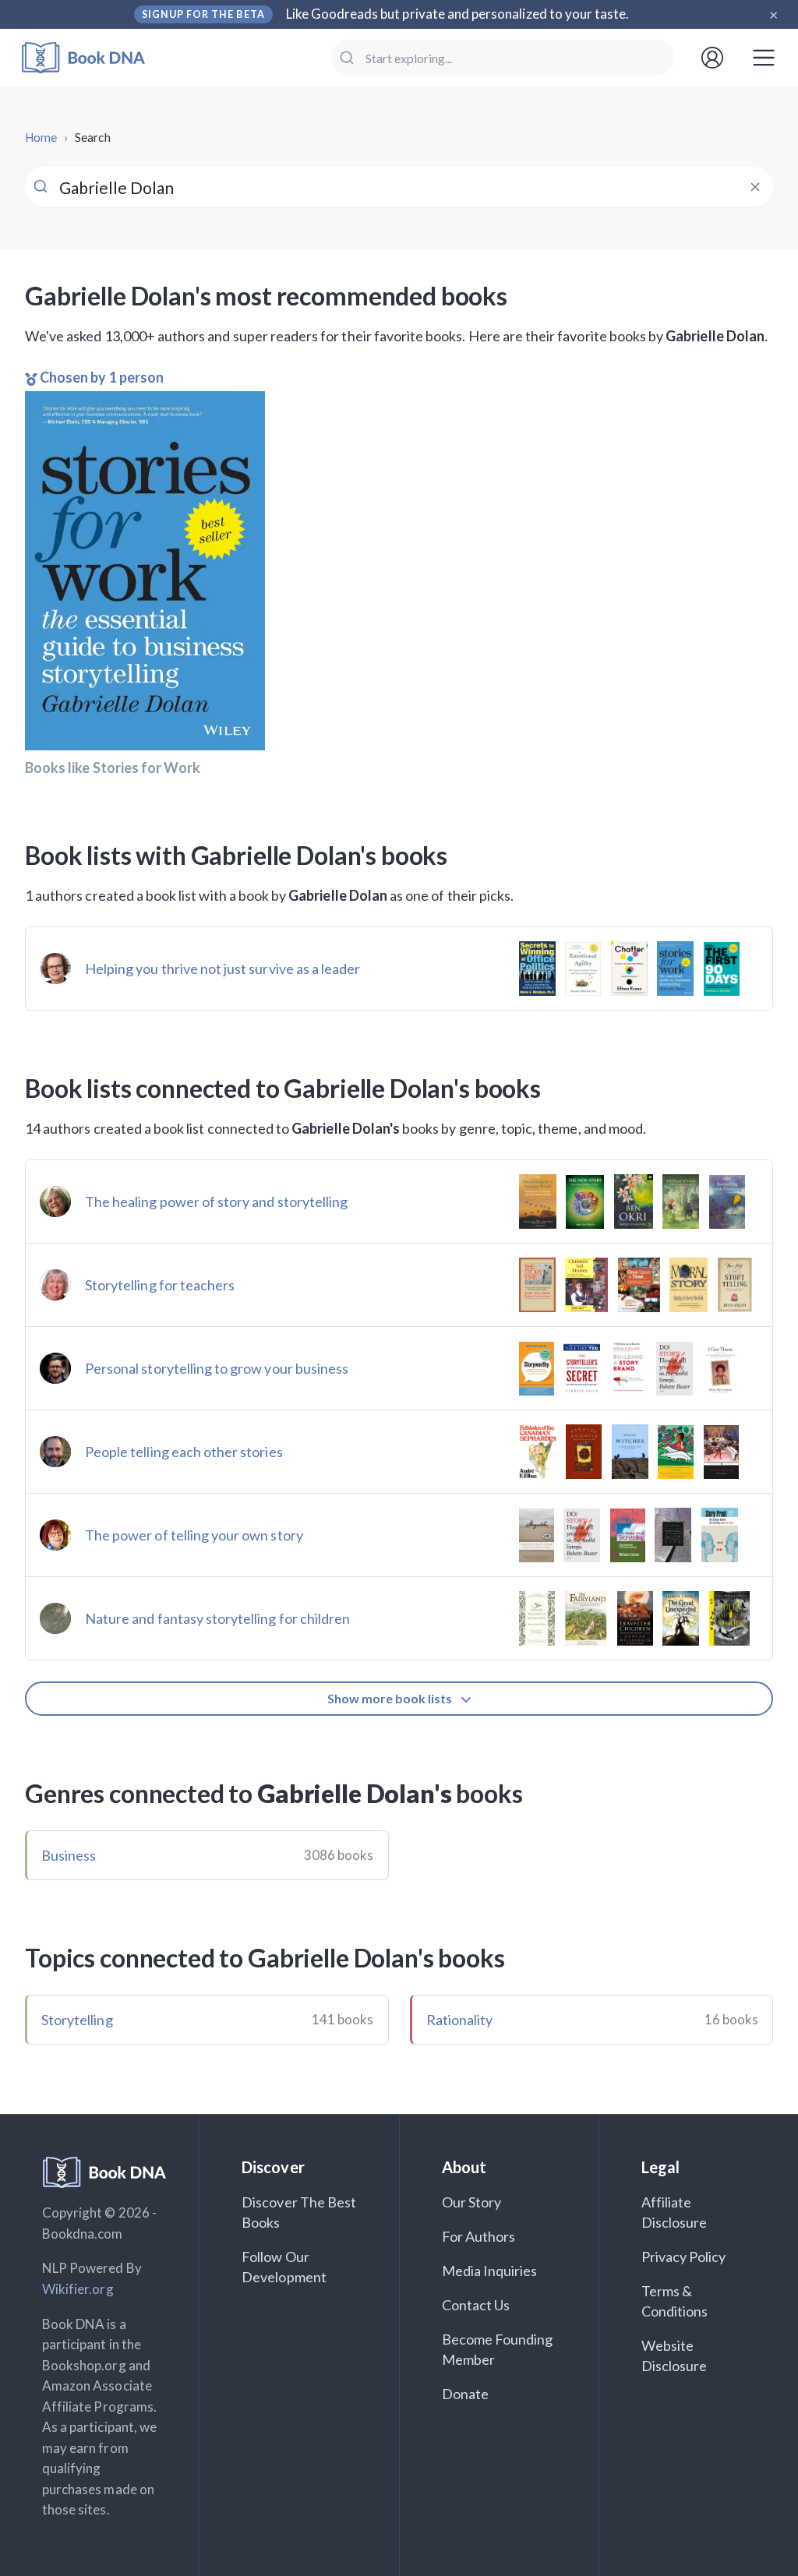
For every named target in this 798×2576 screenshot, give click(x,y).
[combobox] (503, 58)
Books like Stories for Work (113, 768)
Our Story (471, 2202)
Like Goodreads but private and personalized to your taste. (458, 14)
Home (41, 137)
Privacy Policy (684, 2257)
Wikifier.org (78, 2289)
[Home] (94, 58)
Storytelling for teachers (160, 1285)
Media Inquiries (490, 2271)
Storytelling (77, 2020)
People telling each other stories (184, 1452)
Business (69, 1855)
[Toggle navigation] (764, 58)
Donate (465, 2394)
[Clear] (755, 187)
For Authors (479, 2236)
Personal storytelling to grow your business (217, 1368)
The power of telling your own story (194, 1535)
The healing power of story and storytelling (216, 1202)
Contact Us (476, 2305)
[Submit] (349, 58)
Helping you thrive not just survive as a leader (222, 969)
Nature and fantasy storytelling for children (217, 1618)
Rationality (460, 2020)
